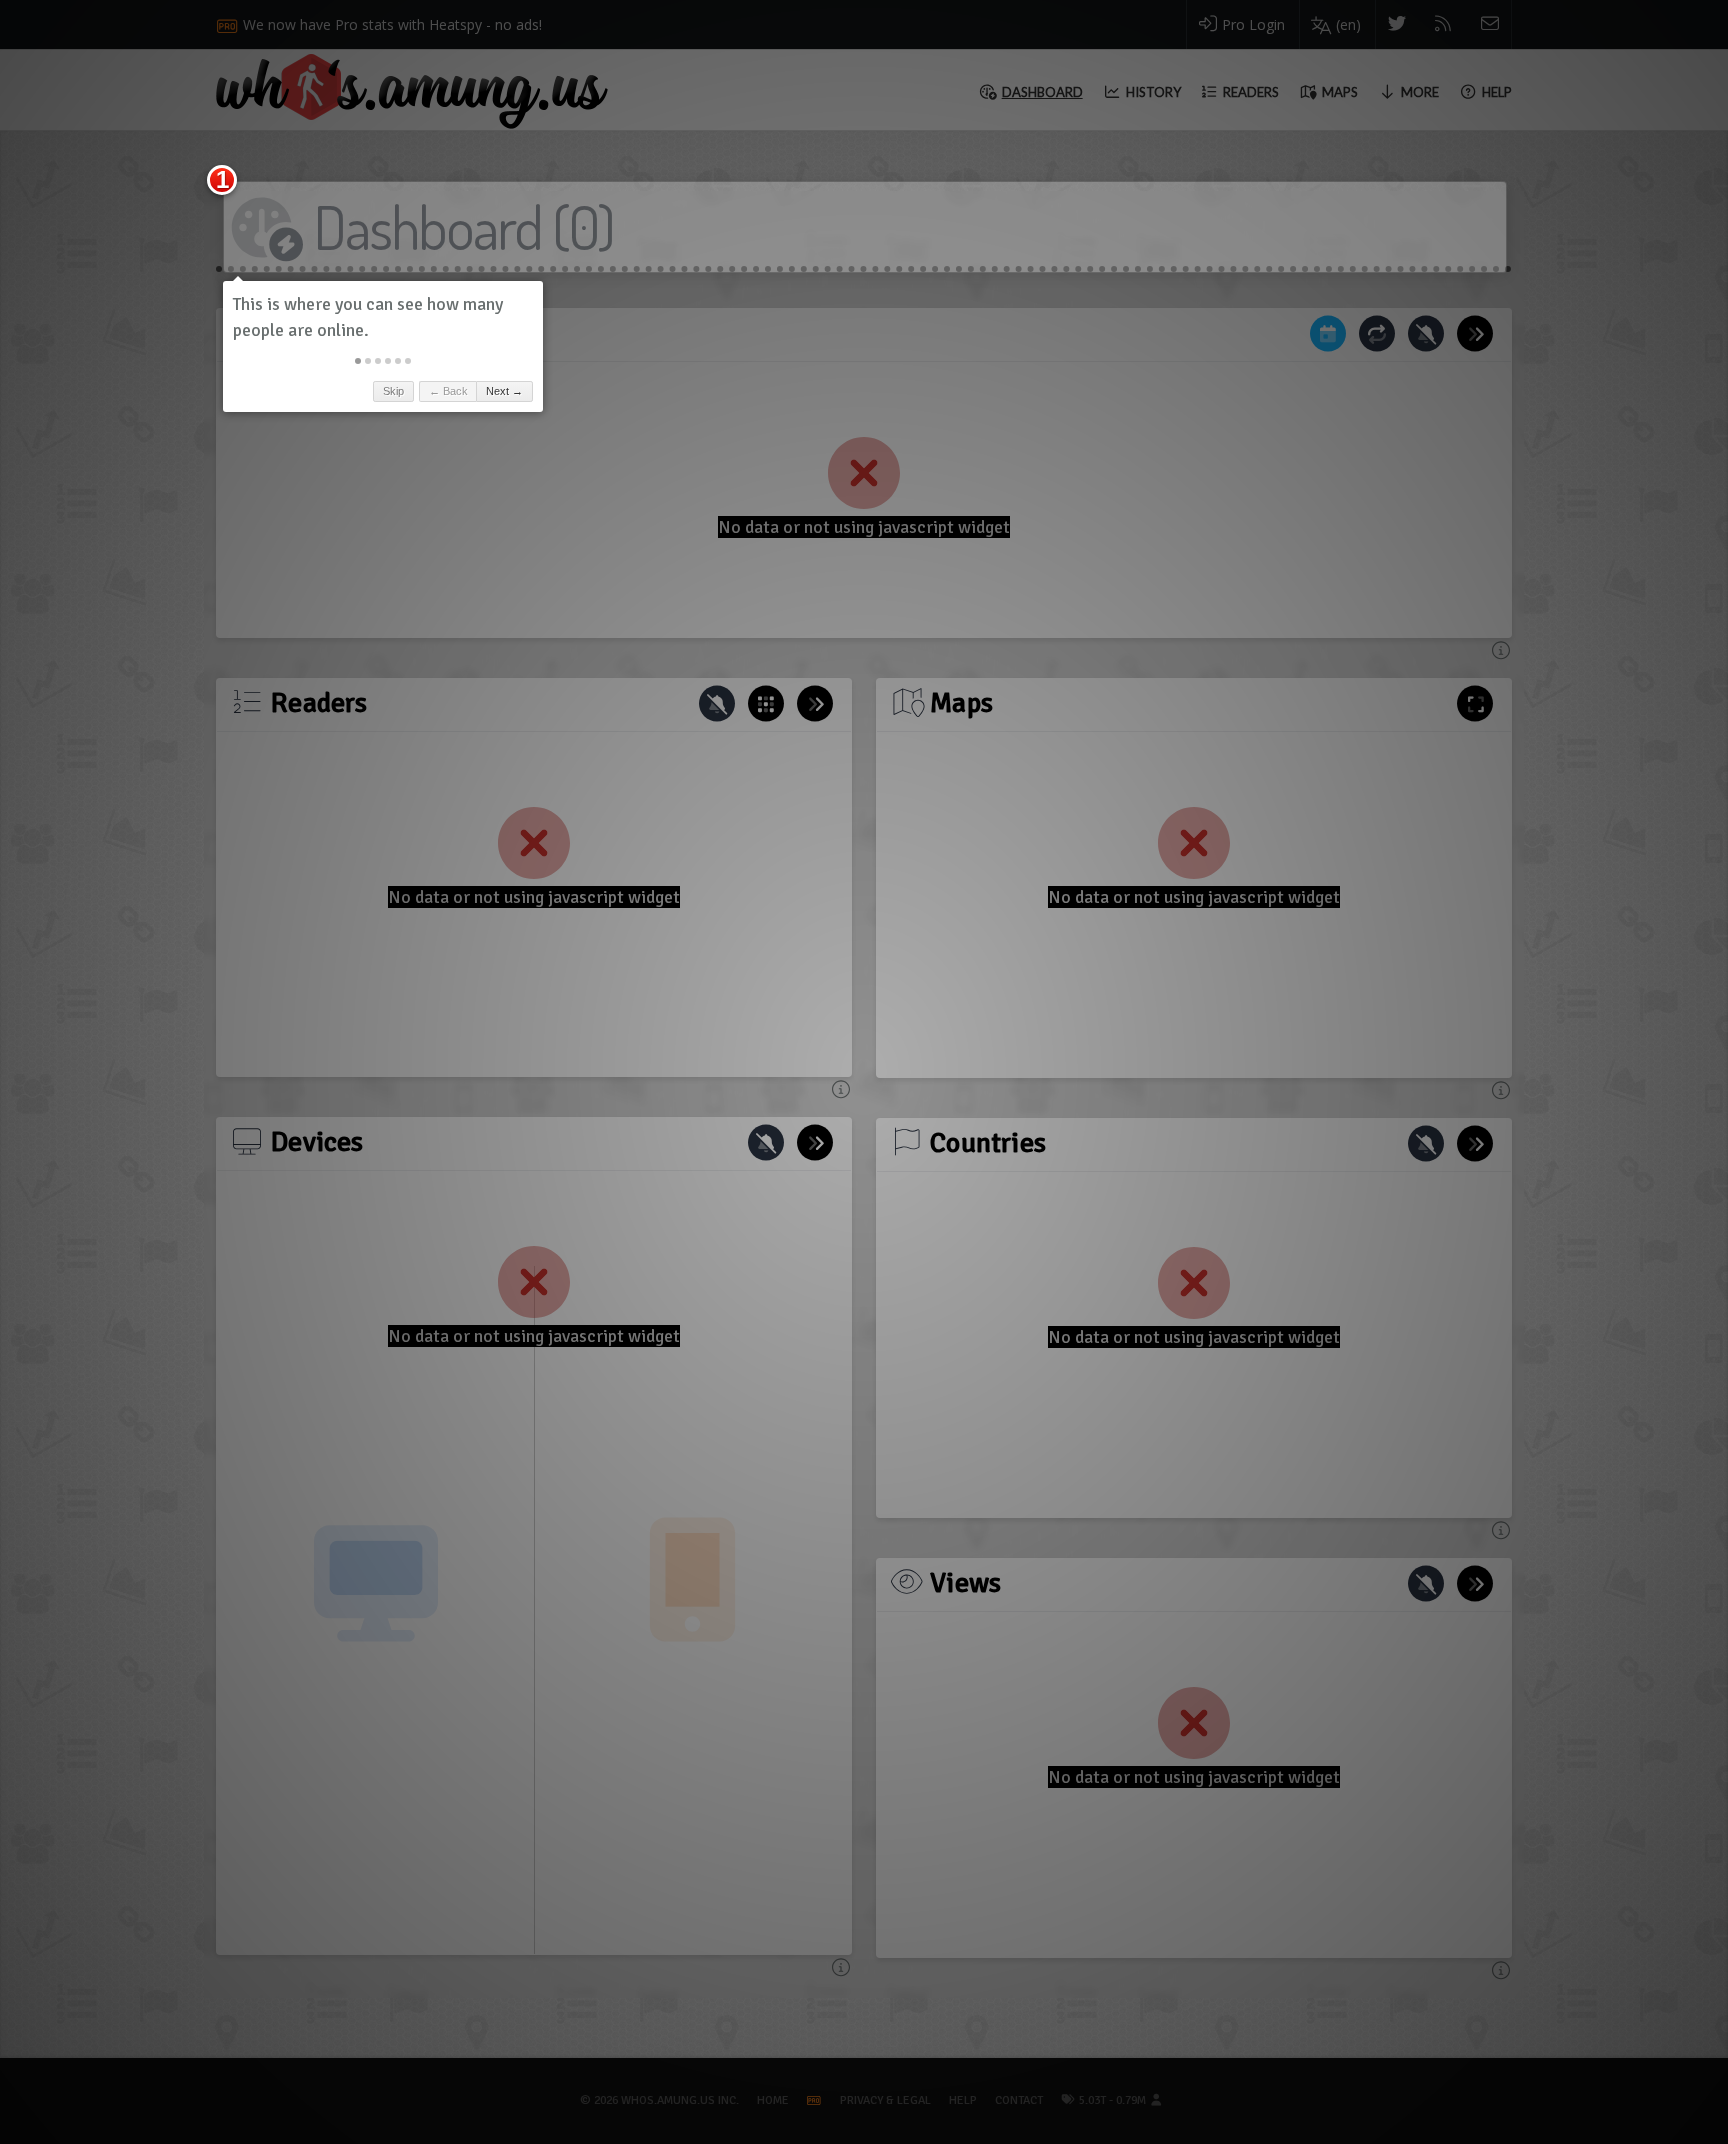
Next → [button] (504, 391)
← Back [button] (448, 391)
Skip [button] (393, 391)
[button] (358, 361)
